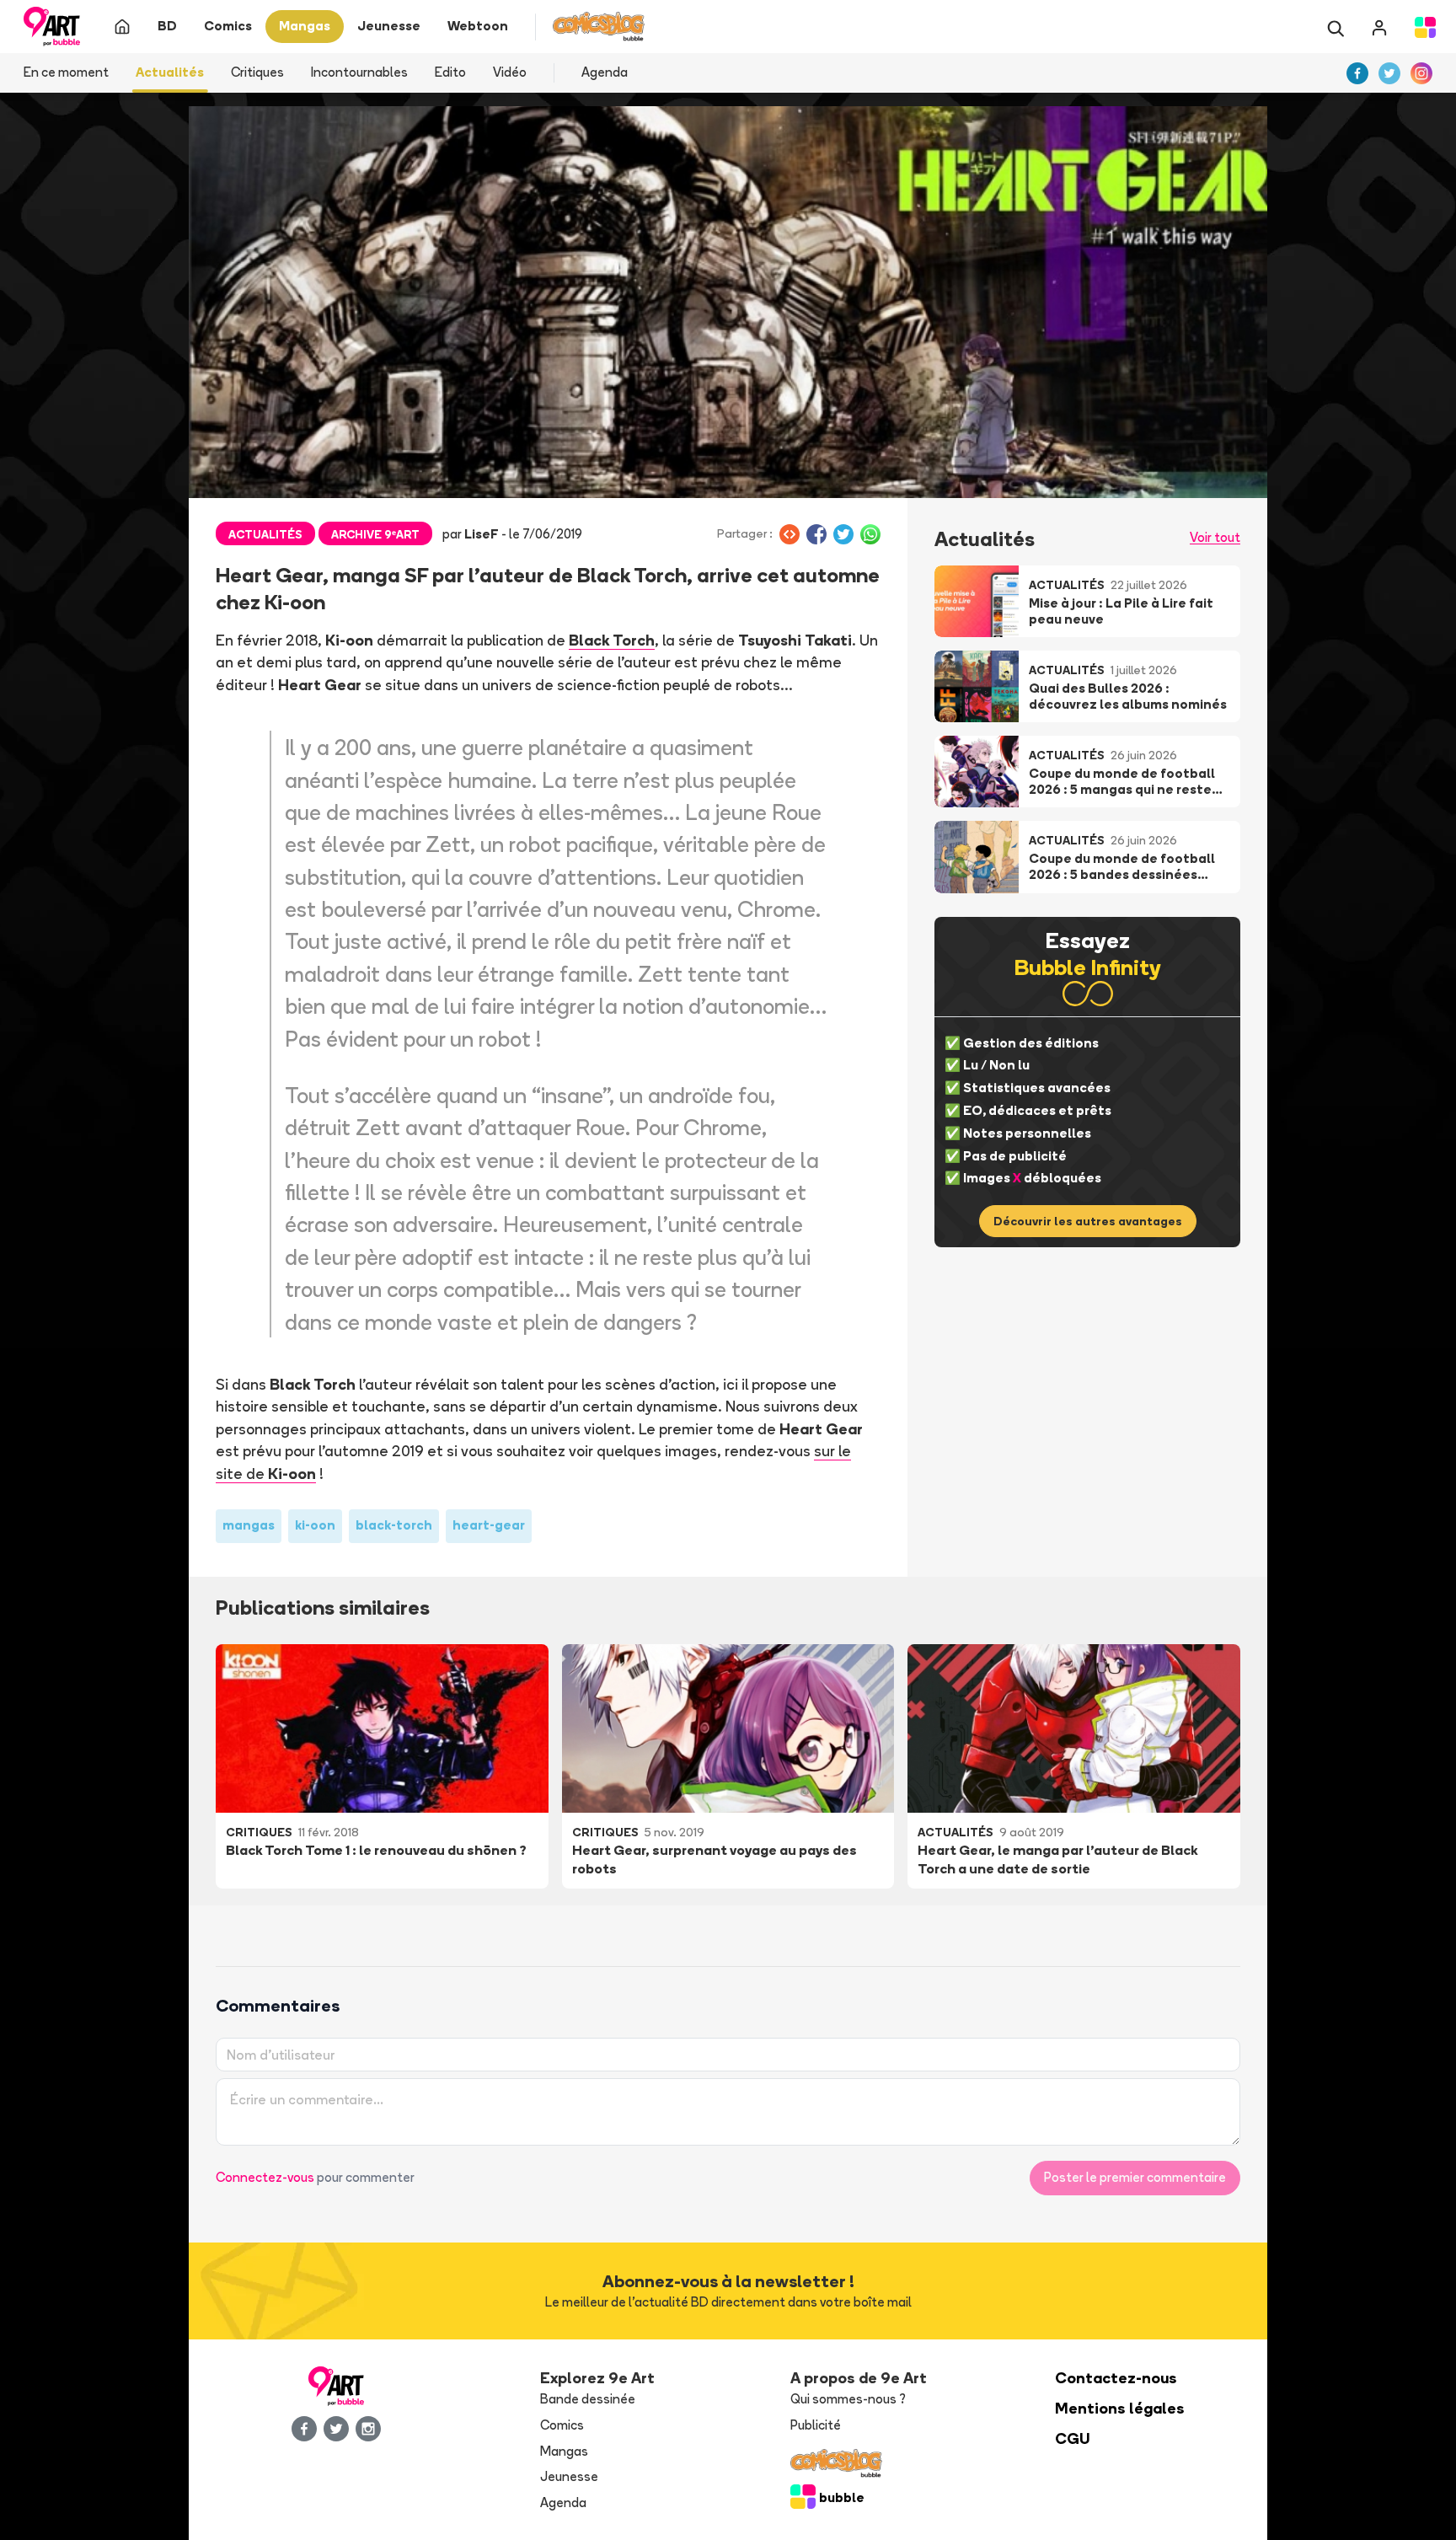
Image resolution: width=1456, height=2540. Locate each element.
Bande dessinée (588, 2399)
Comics (562, 2425)
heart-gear (489, 1525)
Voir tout (1215, 537)
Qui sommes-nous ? (848, 2399)
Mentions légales (1120, 2408)
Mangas (564, 2451)
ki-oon (315, 1525)
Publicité (816, 2425)
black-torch (394, 1525)
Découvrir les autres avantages (1088, 1221)
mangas (249, 1525)
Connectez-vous (265, 2177)
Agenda (605, 72)
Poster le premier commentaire (1135, 2177)
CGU (1073, 2438)
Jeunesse (569, 2476)
